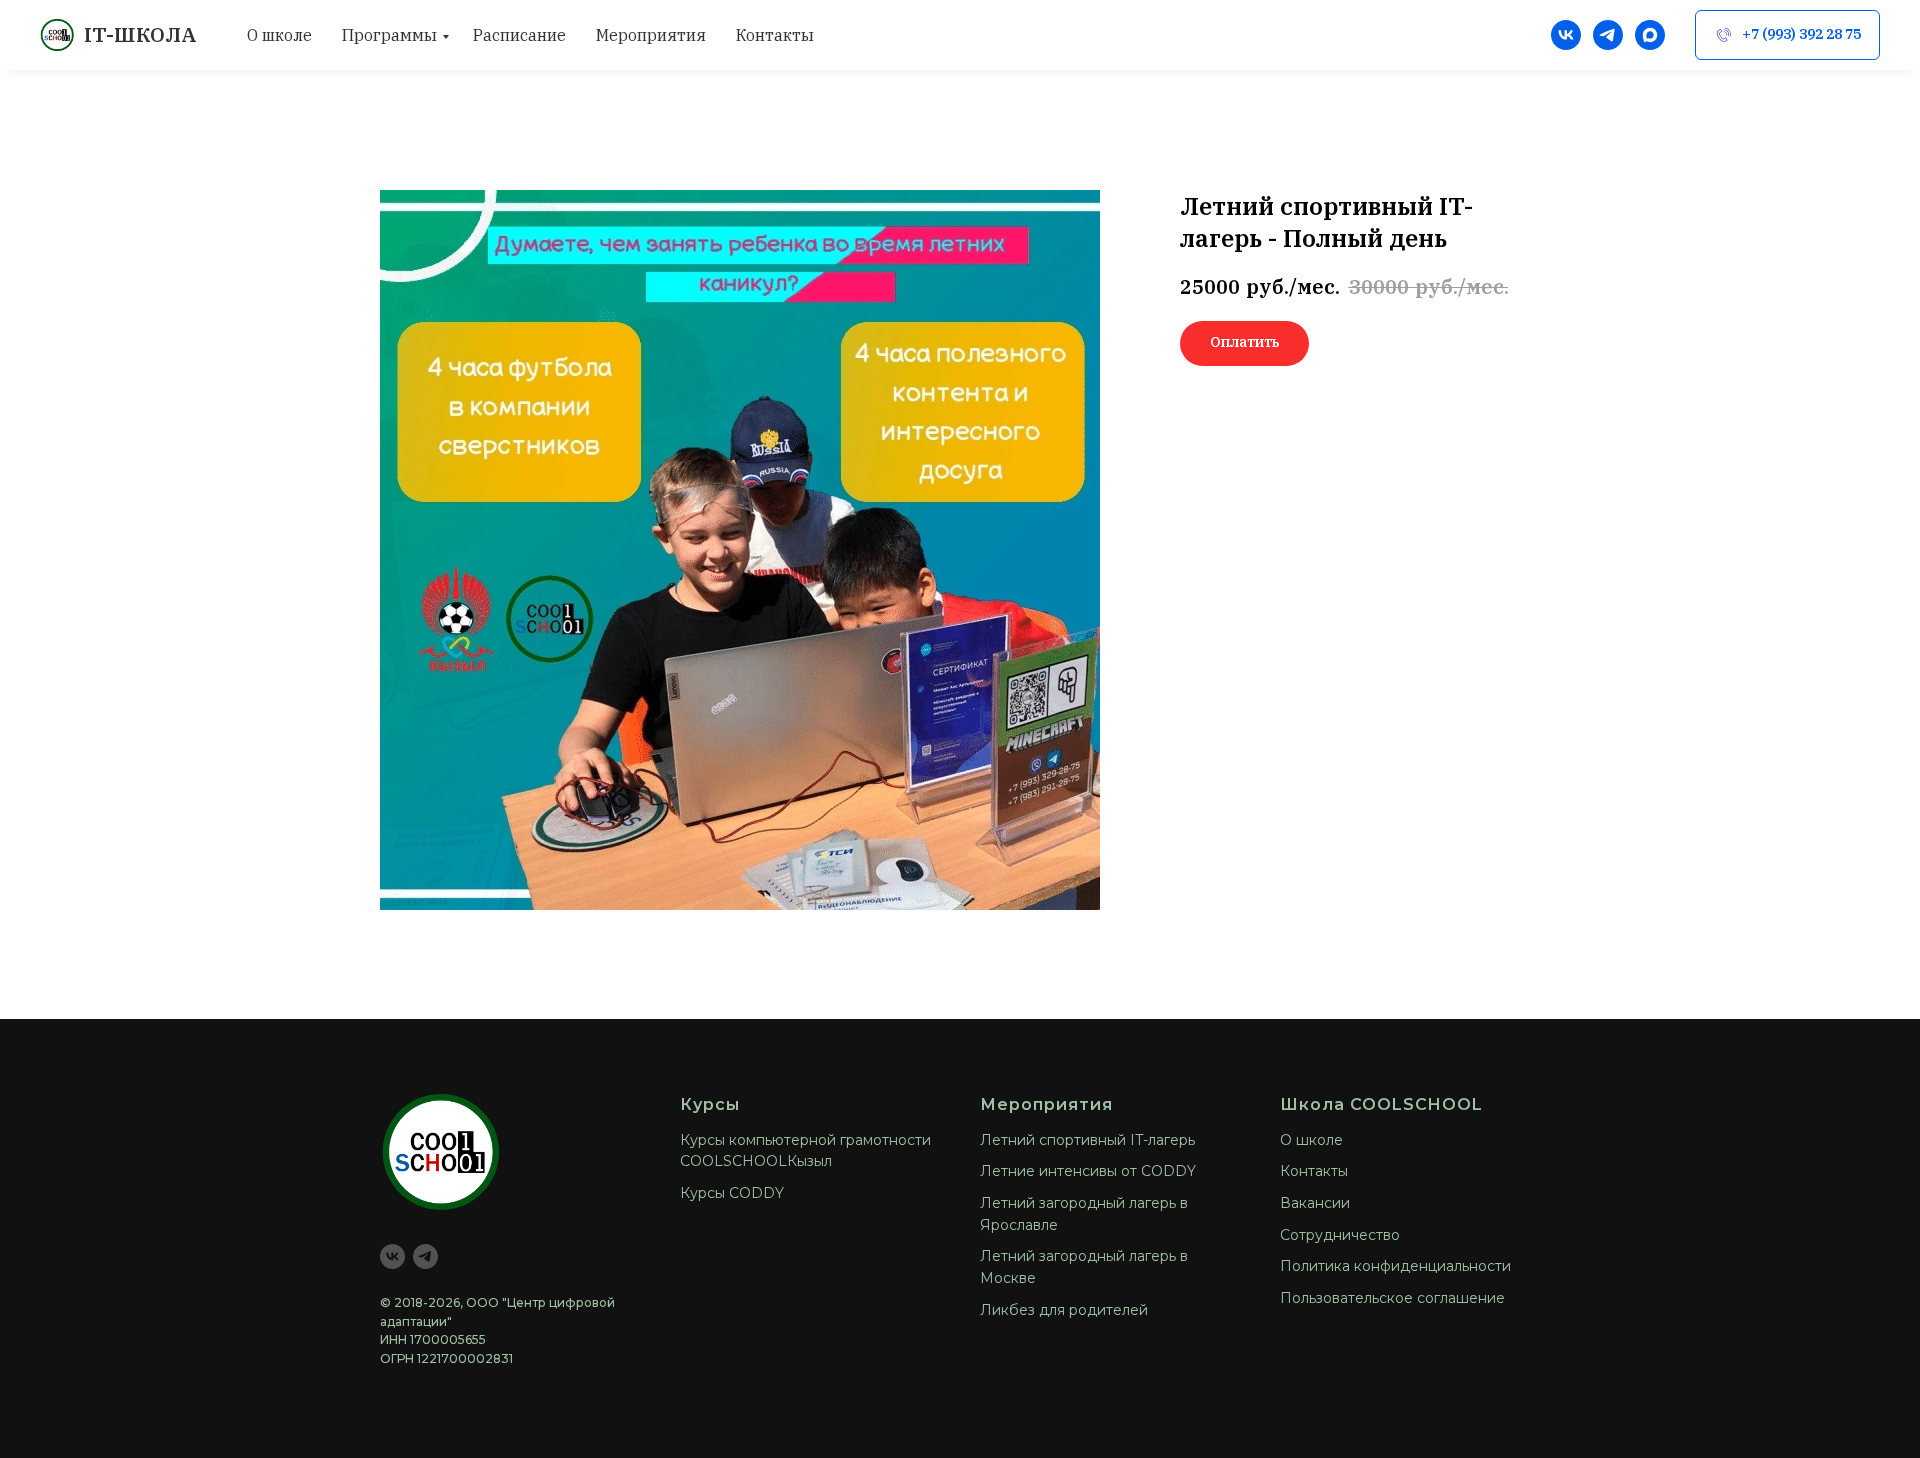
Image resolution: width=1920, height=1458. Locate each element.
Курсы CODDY (732, 1193)
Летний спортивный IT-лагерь (1087, 1140)
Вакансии (1315, 1203)
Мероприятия (651, 35)
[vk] (1566, 35)
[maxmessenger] (1650, 35)
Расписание (519, 35)
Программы (389, 35)
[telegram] (1608, 35)
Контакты (775, 35)
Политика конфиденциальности (1395, 1266)
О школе (279, 35)
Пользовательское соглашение (1392, 1298)
